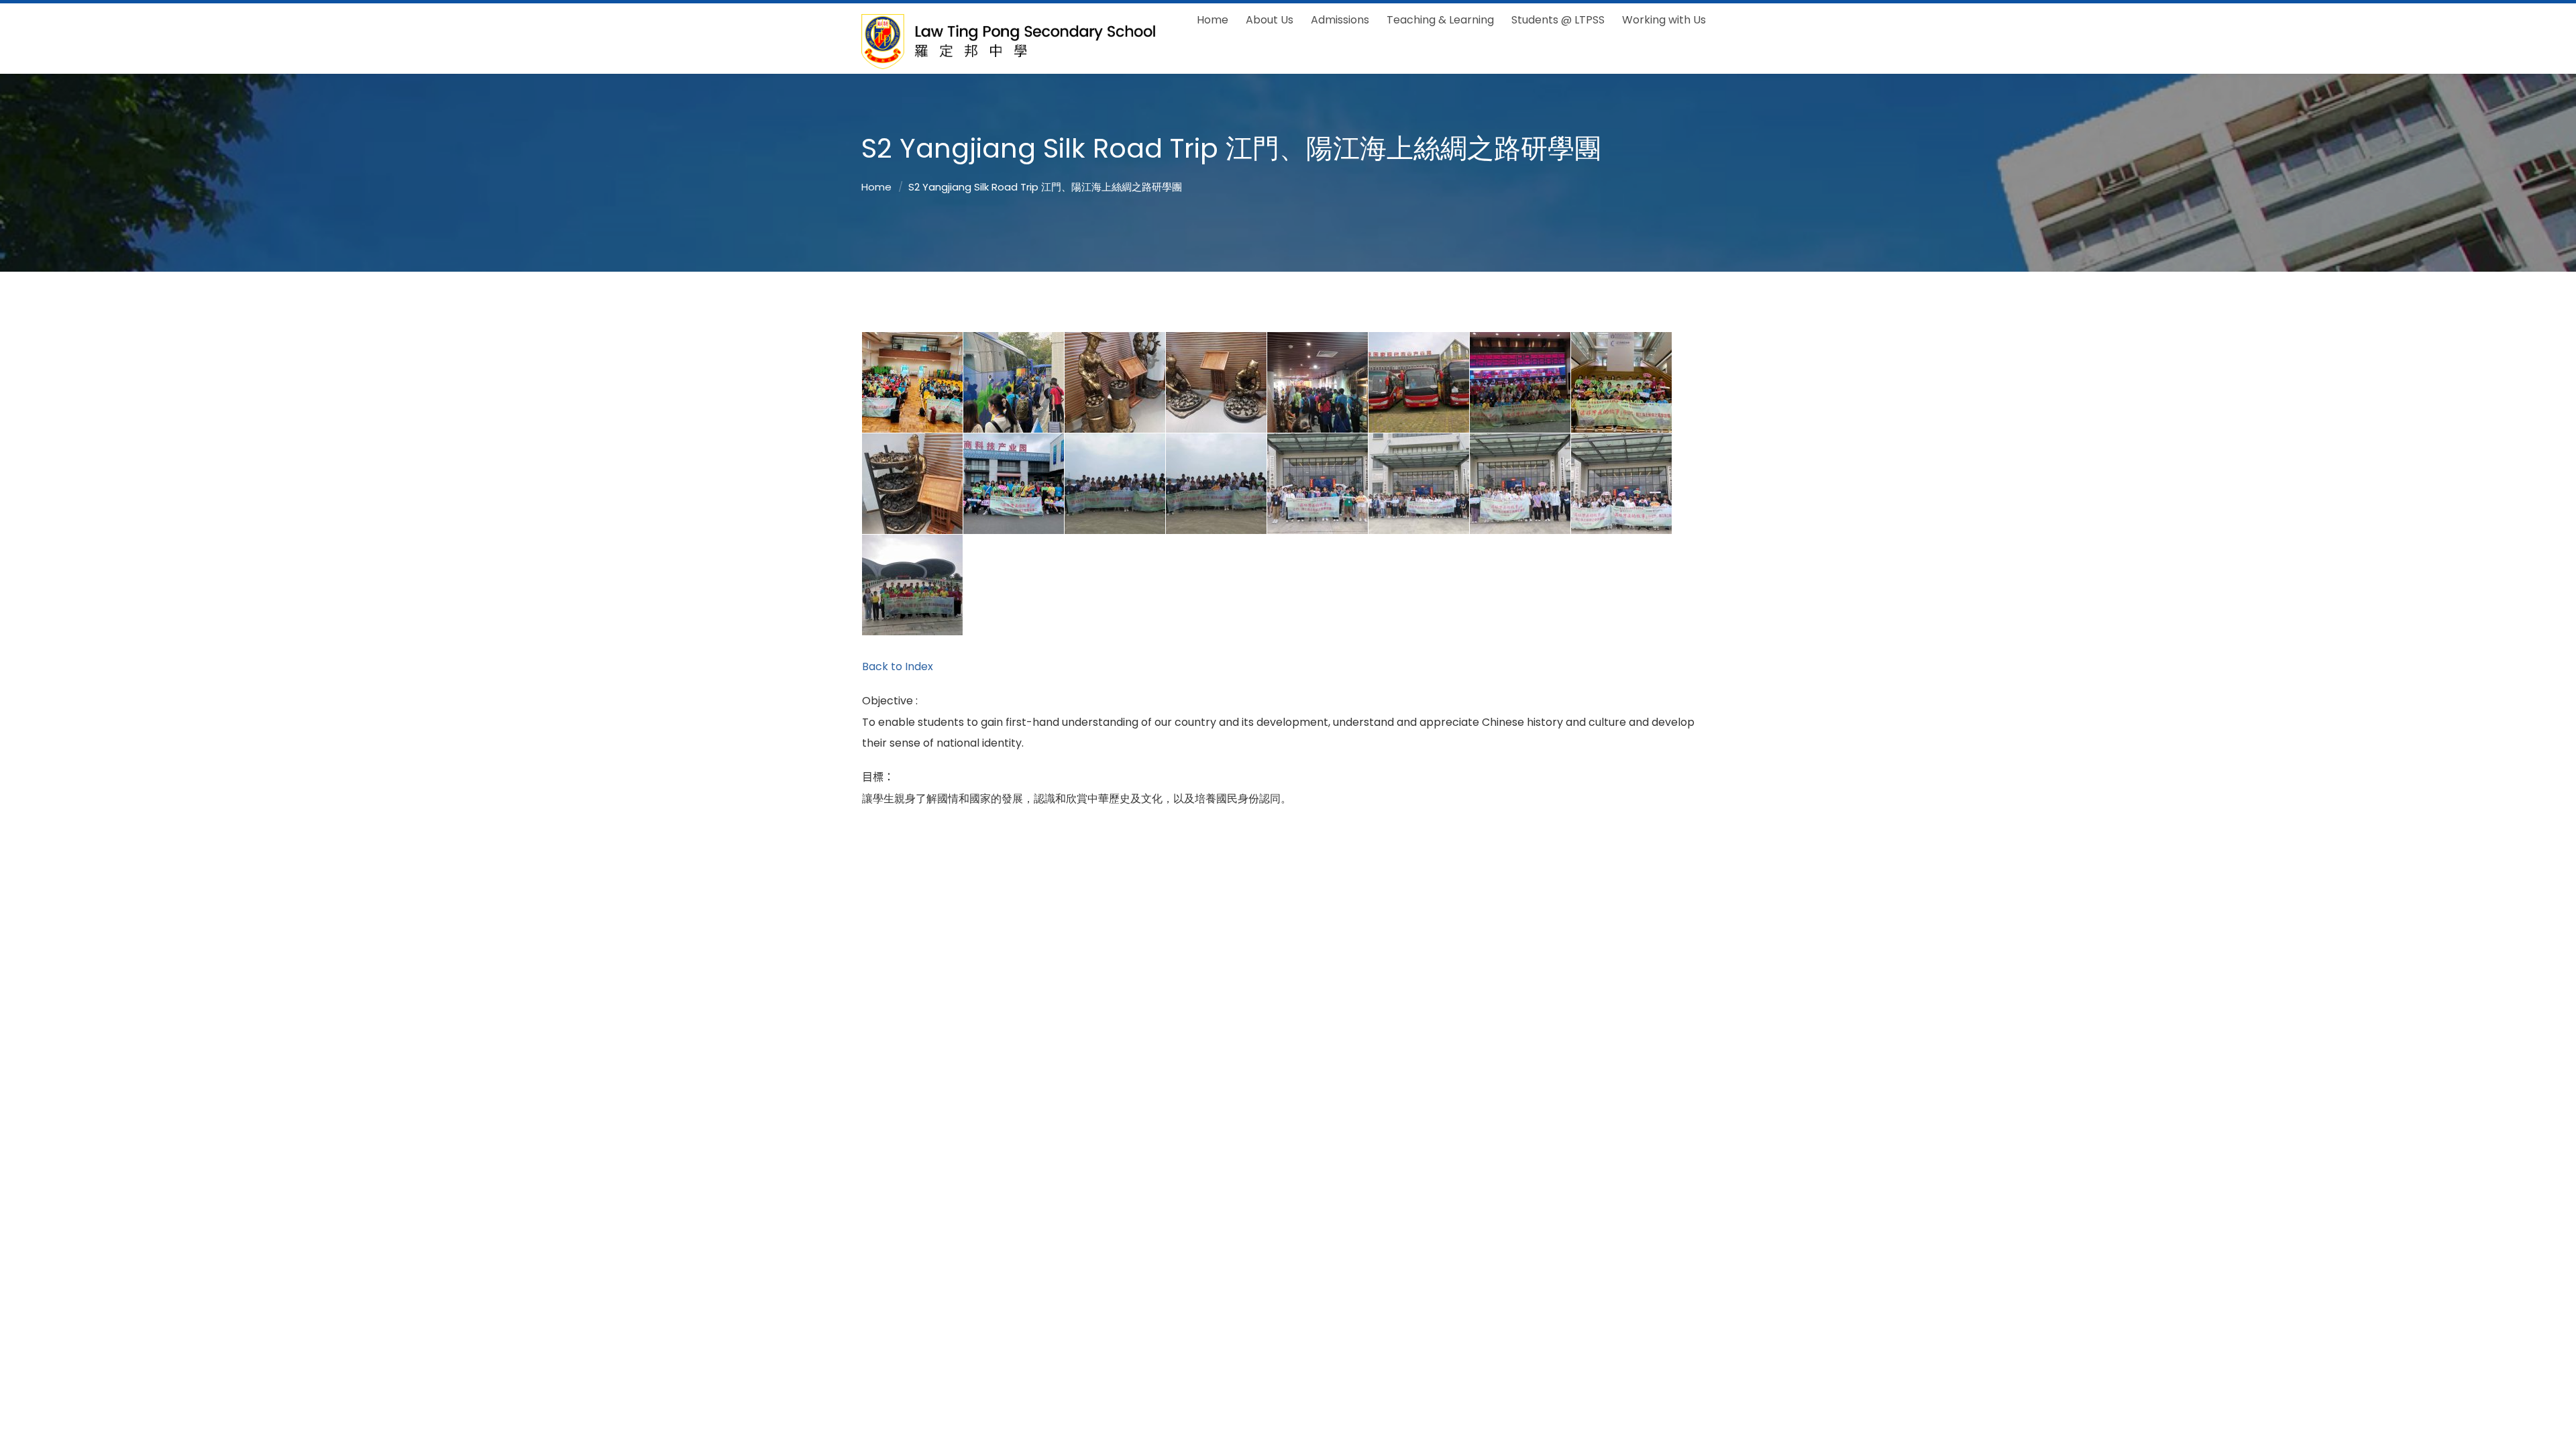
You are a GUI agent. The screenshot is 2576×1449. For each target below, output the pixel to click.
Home (876, 187)
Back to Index (898, 666)
